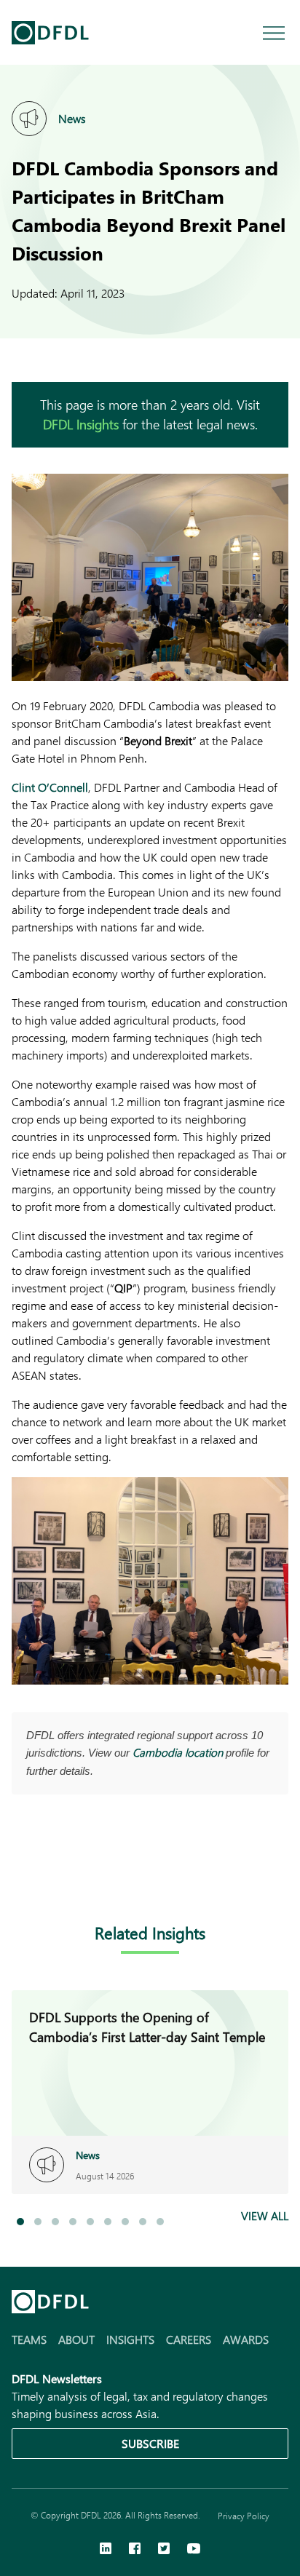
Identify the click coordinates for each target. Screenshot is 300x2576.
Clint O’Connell (50, 787)
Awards (246, 2339)
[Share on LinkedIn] (20, 1876)
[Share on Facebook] (50, 1876)
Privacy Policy (244, 2516)
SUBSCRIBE (150, 2443)
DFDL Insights (81, 424)
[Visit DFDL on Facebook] (135, 2550)
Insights (130, 2339)
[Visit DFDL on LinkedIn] (106, 2550)
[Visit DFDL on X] (164, 2550)
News (72, 118)
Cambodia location (178, 1752)
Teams (29, 2339)
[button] (20, 2222)
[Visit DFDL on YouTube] (194, 2550)
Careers (189, 2339)
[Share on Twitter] (79, 1876)
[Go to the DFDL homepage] (50, 33)
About (76, 2339)
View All (265, 2215)
